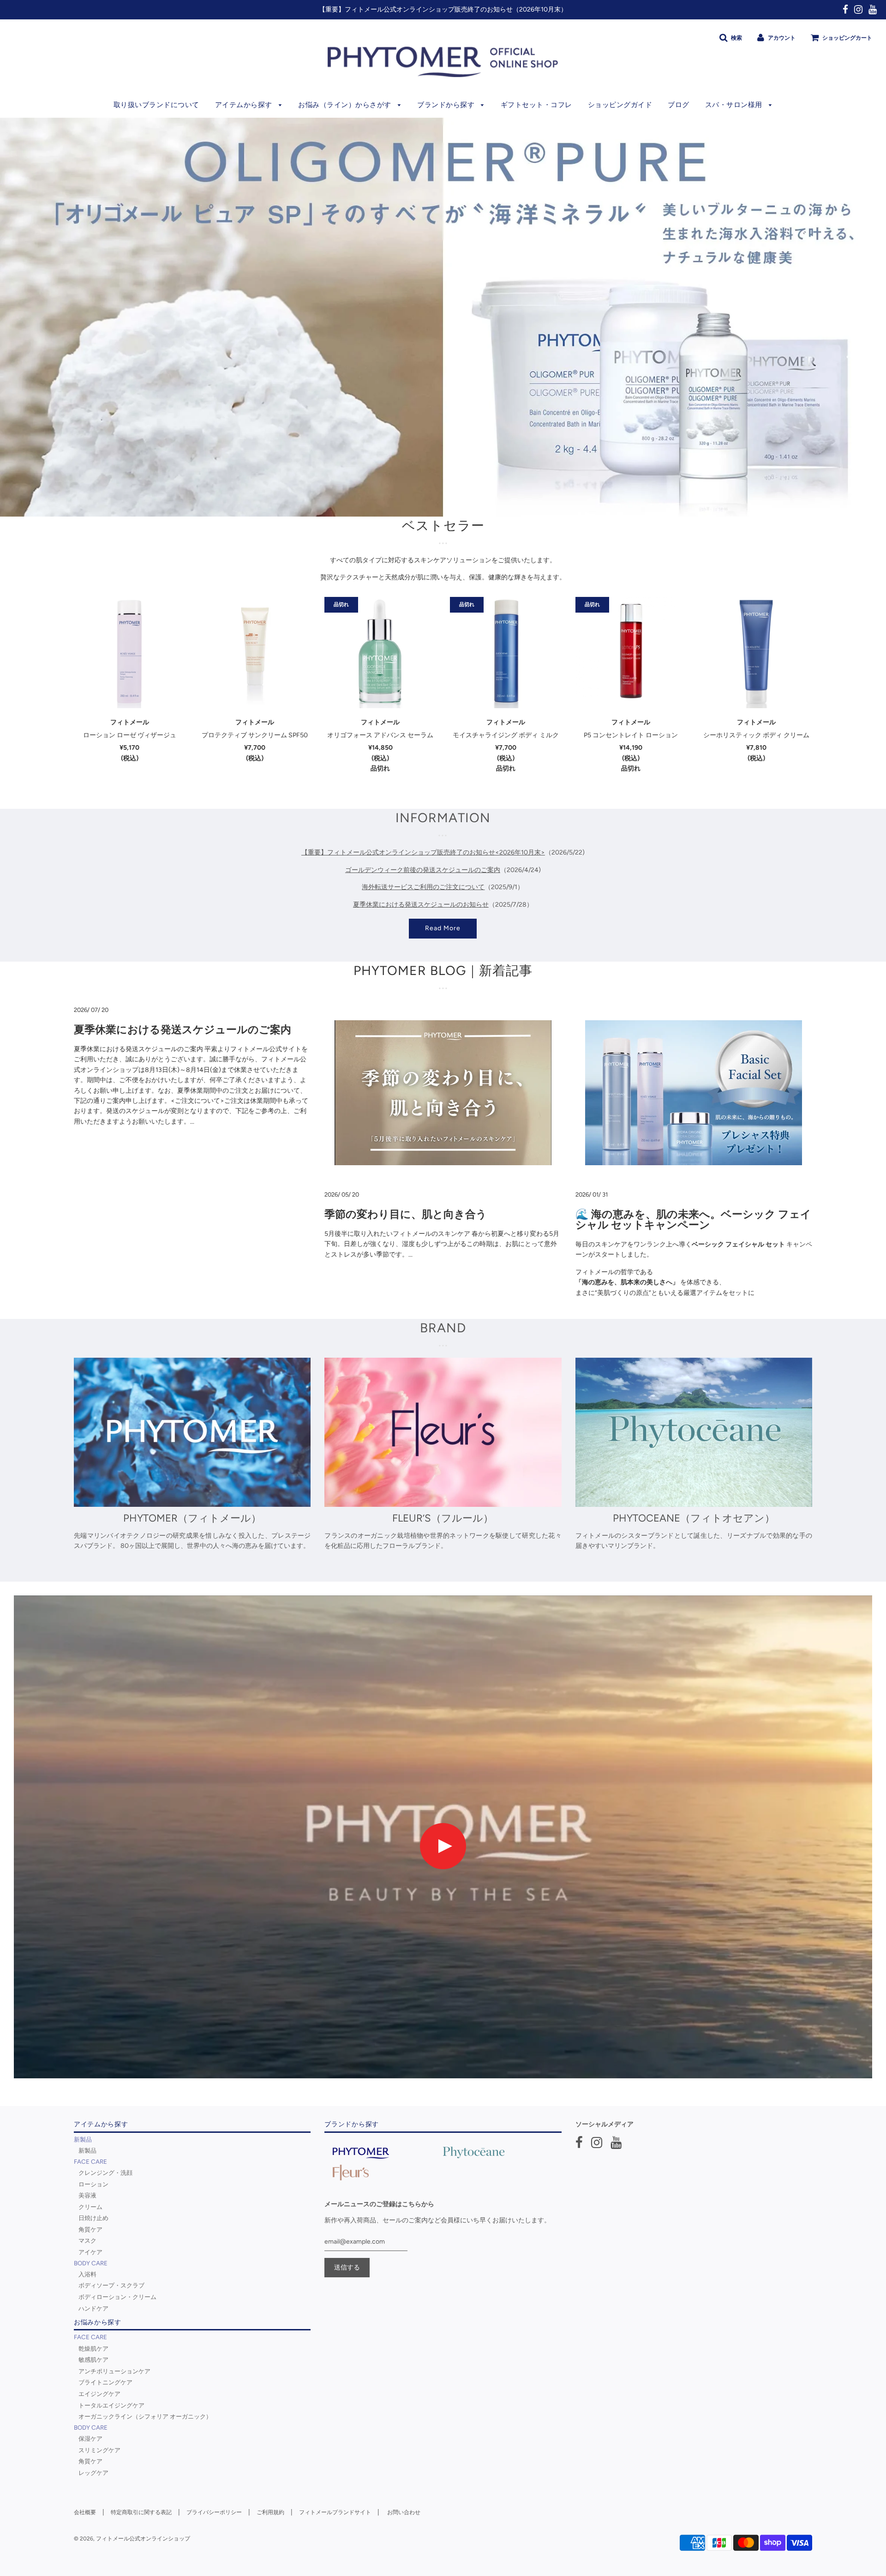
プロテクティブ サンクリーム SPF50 (255, 735)
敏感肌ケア (93, 2359)
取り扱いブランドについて (156, 105)
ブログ (679, 105)
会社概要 (85, 2512)
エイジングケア (99, 2394)
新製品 (87, 2150)
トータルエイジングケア (111, 2405)
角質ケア (90, 2229)
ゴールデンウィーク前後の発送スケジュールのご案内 (423, 870)
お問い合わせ (404, 2512)
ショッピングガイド (620, 105)
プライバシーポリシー (214, 2512)
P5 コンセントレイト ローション (631, 735)
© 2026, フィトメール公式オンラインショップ (132, 2539)
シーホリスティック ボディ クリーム (756, 735)
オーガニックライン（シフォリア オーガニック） (145, 2416)
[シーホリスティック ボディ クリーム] (756, 653)
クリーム (90, 2207)
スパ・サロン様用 (735, 105)
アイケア (90, 2252)
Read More (443, 928)
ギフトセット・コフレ (536, 105)
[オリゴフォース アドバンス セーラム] (380, 653)
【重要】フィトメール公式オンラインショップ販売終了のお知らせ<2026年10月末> (423, 852)
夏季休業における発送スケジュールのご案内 (183, 1029)
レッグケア (93, 2473)
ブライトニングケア (105, 2382)
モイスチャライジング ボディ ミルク (506, 735)
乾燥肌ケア (93, 2348)
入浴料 (87, 2274)
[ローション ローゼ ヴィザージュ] (130, 653)
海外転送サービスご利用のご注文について (423, 887)
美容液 (87, 2195)
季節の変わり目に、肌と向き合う (406, 1214)
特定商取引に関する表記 (141, 2512)
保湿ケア (90, 2438)
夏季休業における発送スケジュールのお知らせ (421, 904)
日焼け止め (93, 2218)
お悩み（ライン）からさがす (346, 105)
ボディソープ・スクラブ (111, 2285)
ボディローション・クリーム (117, 2297)
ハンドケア (93, 2308)
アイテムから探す (245, 105)
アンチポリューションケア (114, 2371)
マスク (87, 2240)
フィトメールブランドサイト (335, 2512)
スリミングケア (99, 2450)
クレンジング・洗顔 (105, 2173)
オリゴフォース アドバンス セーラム (380, 735)
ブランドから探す (447, 105)
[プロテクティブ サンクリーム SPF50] (255, 653)
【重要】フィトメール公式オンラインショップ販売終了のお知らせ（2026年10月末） (443, 9)
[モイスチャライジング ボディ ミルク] (506, 653)
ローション (93, 2184)
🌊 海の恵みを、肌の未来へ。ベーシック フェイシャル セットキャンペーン (693, 1219)
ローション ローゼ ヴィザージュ (130, 735)
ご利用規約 (270, 2512)
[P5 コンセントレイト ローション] (631, 653)
